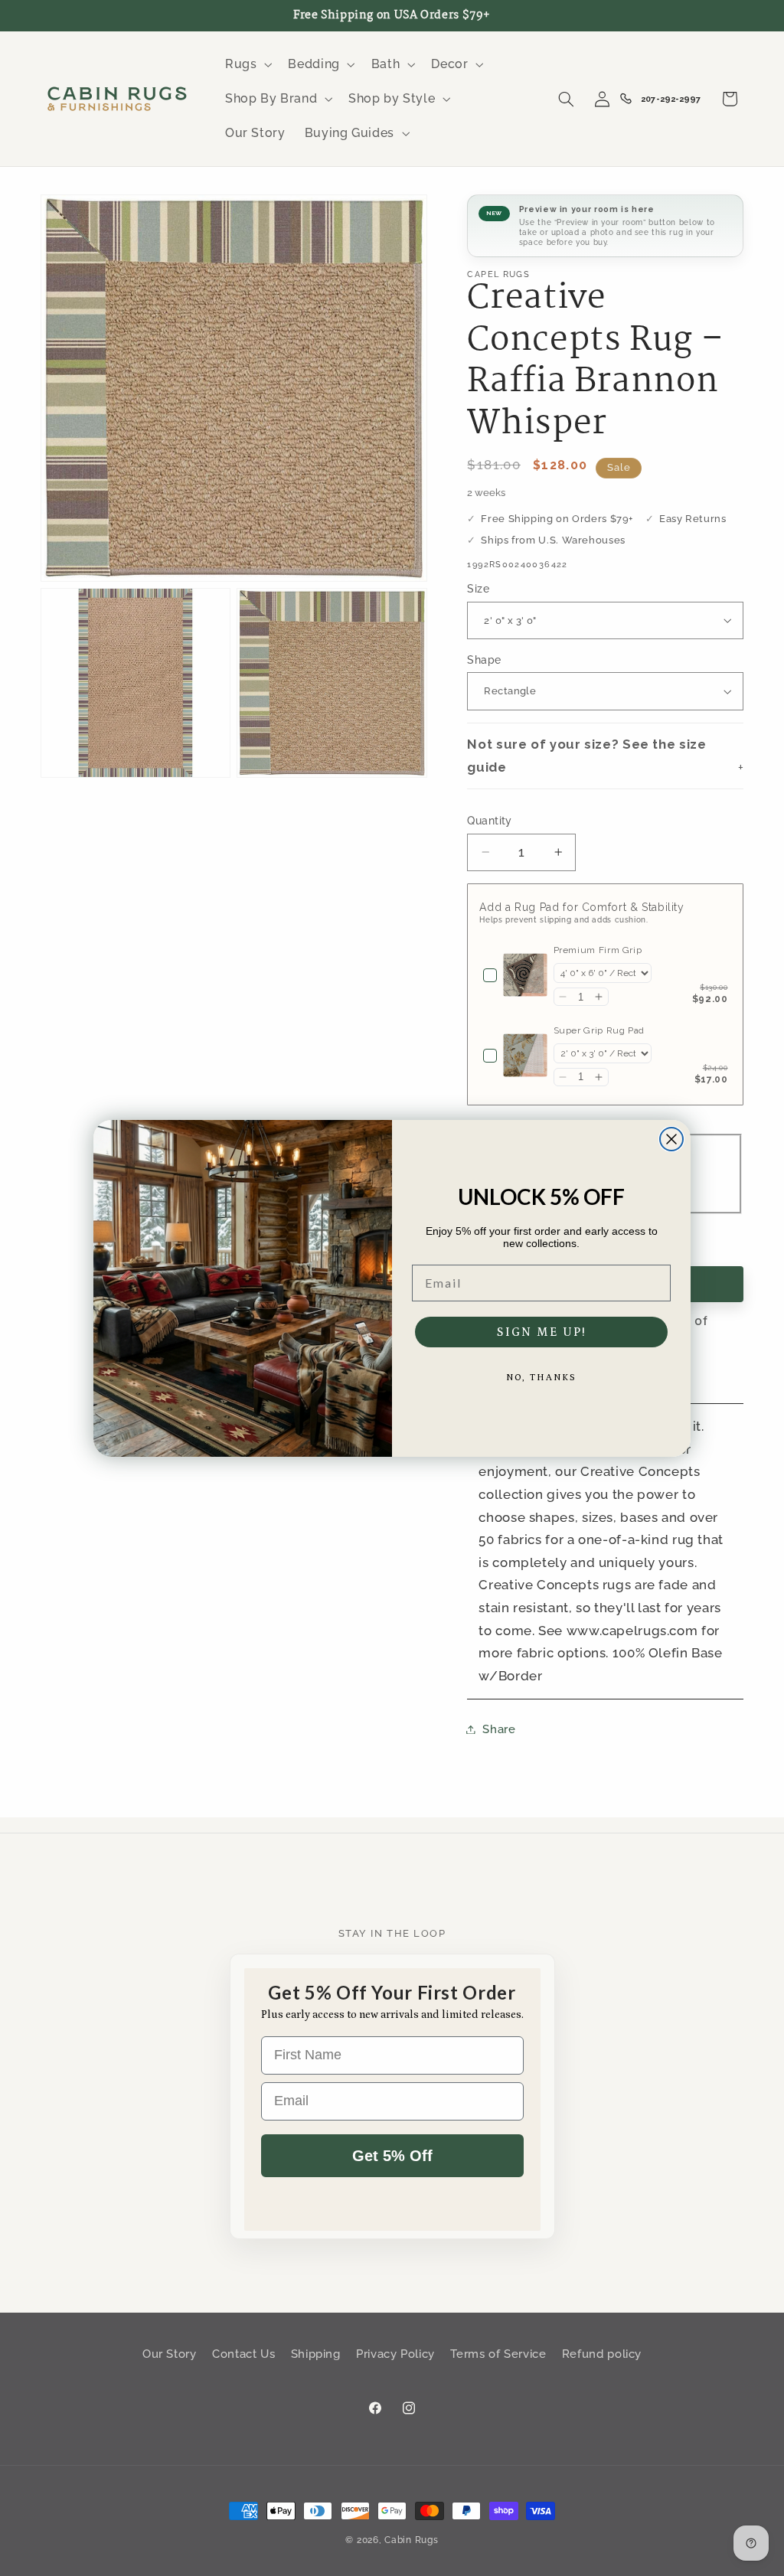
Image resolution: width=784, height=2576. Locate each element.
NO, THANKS (541, 1378)
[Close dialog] (671, 1139)
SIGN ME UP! (542, 1332)
